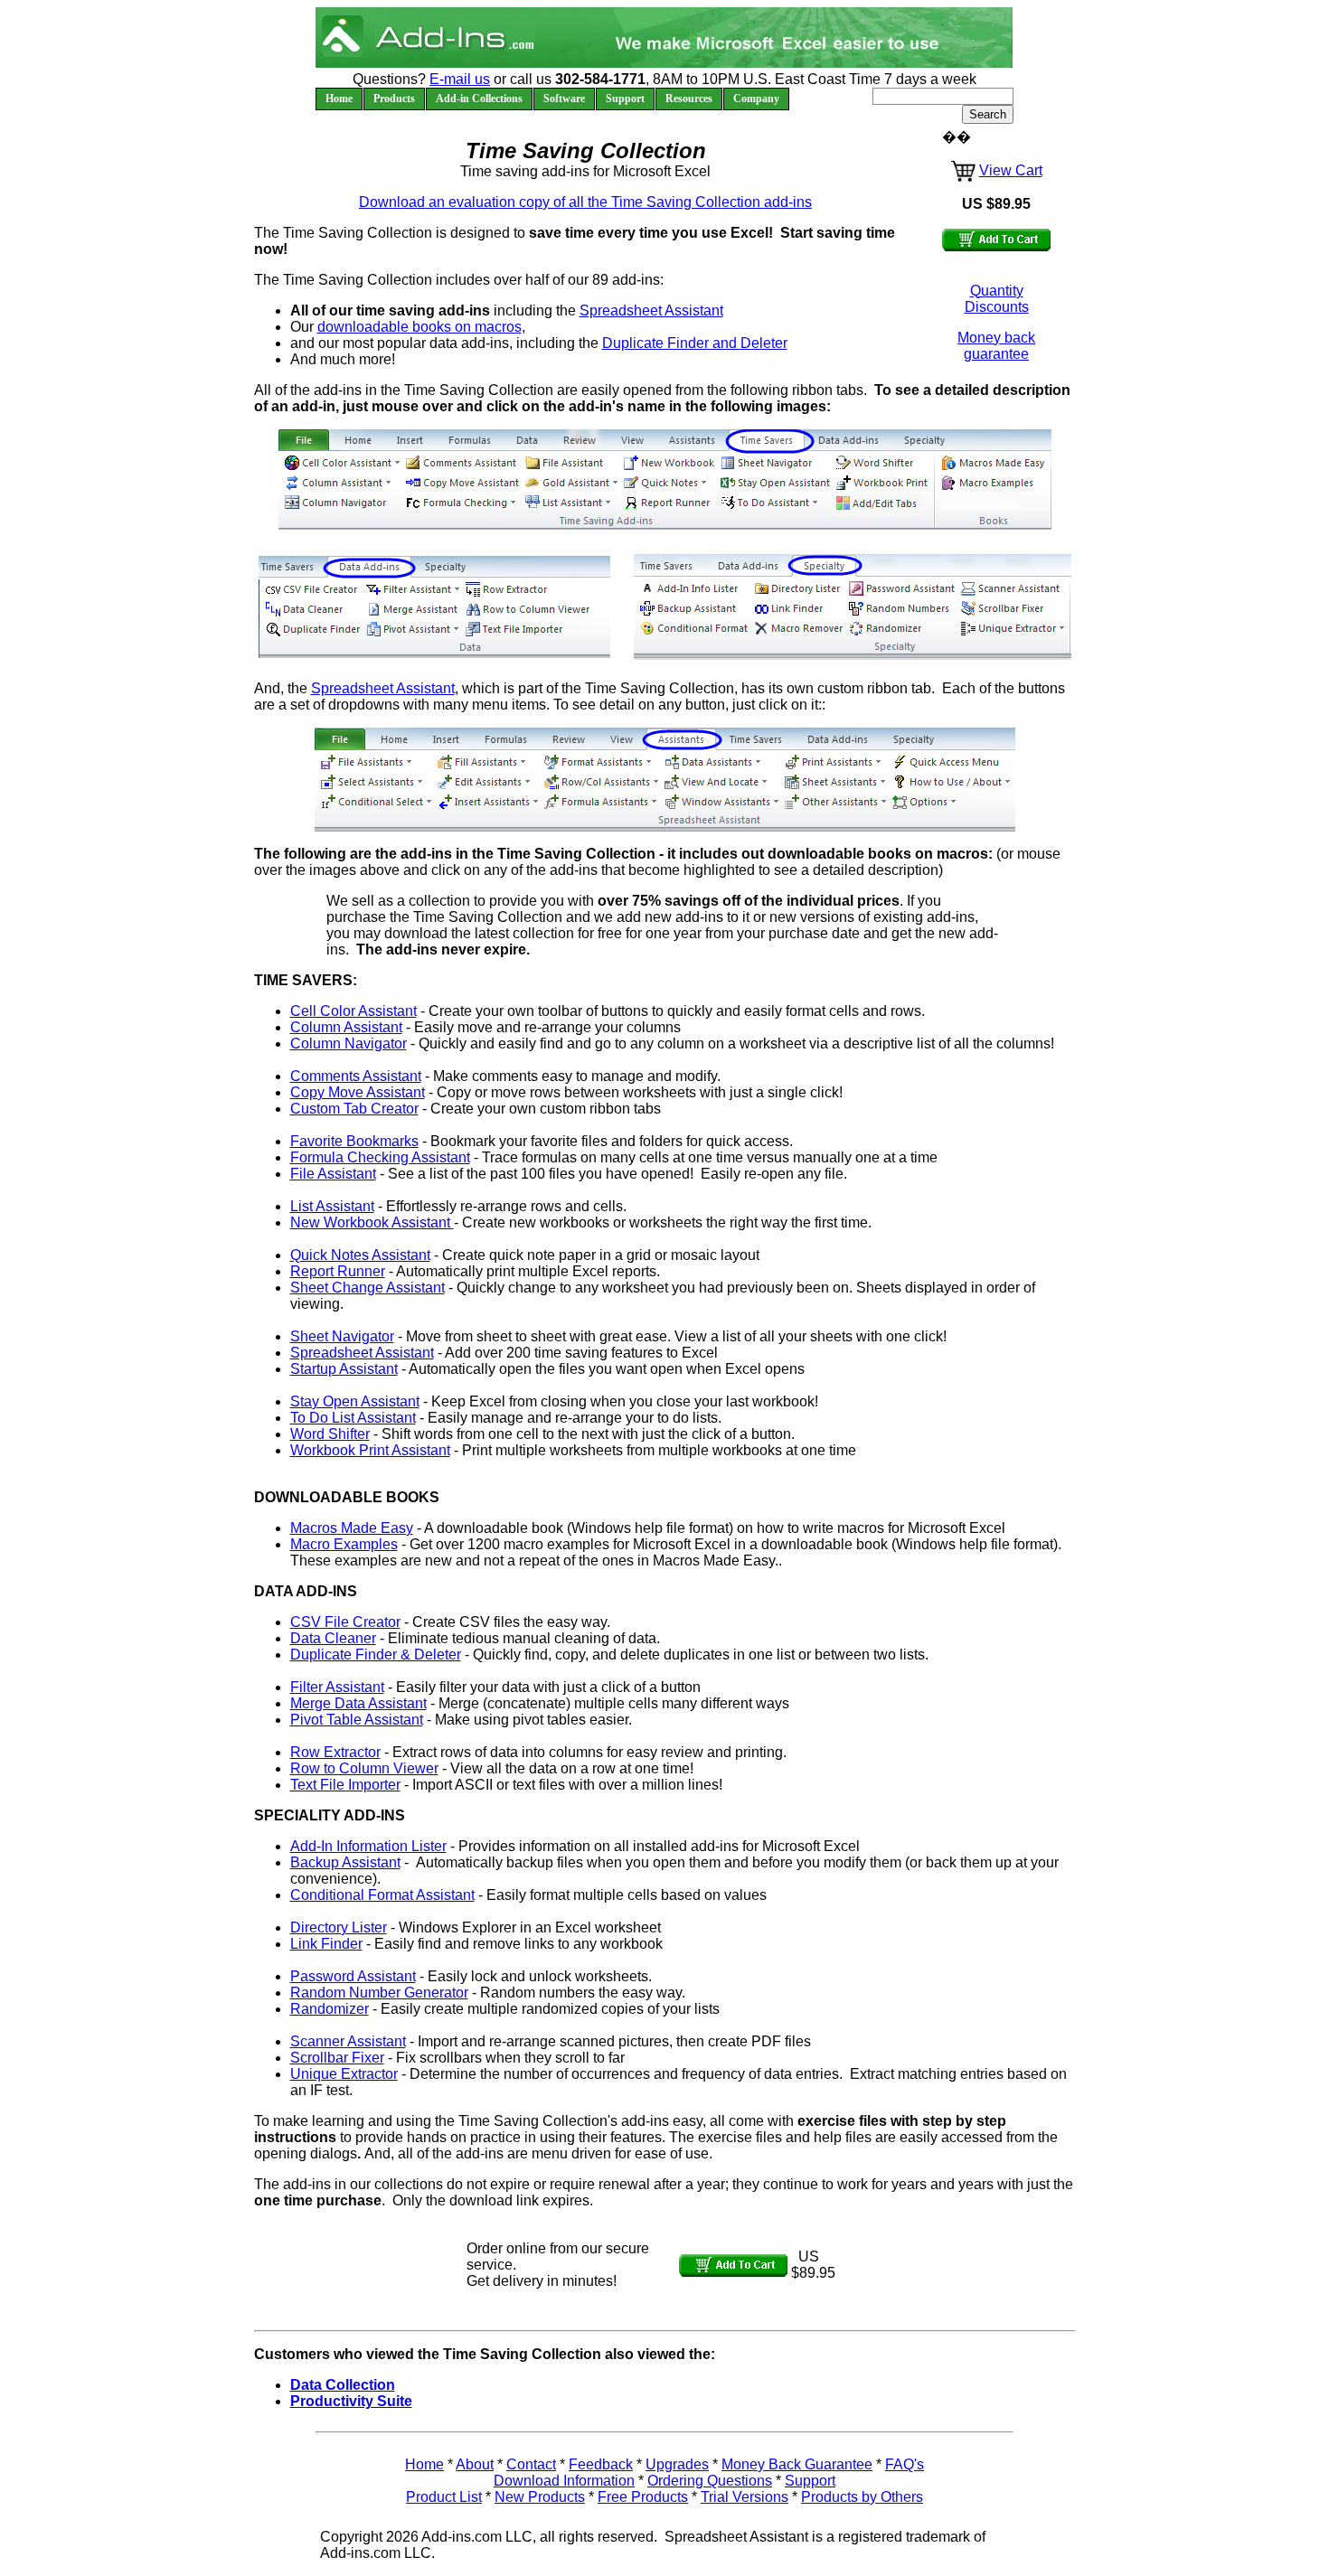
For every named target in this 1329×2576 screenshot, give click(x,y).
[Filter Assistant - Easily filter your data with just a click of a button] (410, 590)
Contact (531, 2464)
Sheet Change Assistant (368, 1288)
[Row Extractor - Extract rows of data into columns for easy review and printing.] (528, 590)
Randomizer (330, 2009)
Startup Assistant (344, 1369)
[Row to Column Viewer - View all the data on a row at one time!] (528, 611)
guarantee (996, 354)
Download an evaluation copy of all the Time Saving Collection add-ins (585, 202)
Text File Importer (345, 1785)
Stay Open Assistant (355, 1401)
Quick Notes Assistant (360, 1255)
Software (564, 99)
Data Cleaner (333, 1638)
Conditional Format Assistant (382, 1895)
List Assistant (332, 1206)
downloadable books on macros (419, 327)
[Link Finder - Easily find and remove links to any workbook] (797, 609)
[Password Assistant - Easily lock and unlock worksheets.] (901, 588)
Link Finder (326, 1944)
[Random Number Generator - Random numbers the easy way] (901, 609)
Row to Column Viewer (364, 1768)
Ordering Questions (710, 2481)
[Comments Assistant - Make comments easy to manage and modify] (460, 464)
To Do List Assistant (353, 1418)
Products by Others (862, 2497)
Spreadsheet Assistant (651, 310)
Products (394, 99)
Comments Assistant (356, 1076)
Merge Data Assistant (358, 1703)
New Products (540, 2497)
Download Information (564, 2481)
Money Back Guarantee (797, 2464)
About (475, 2464)
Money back (996, 338)
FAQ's (905, 2464)
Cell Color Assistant (353, 1011)
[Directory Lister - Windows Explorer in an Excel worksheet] (797, 588)
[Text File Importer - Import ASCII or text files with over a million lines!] (528, 631)
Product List (444, 2497)
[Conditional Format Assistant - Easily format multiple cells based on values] (693, 630)
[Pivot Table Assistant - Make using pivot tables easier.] (410, 631)
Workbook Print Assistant (370, 1450)
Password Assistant (353, 1976)
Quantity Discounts (997, 299)
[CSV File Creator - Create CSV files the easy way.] (311, 590)
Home (339, 99)
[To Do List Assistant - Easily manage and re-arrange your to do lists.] (774, 505)
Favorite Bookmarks (354, 1141)
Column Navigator (349, 1044)
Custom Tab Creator (354, 1109)
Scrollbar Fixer (337, 2058)
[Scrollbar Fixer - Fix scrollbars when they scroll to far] (1012, 609)
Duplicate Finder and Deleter (695, 343)
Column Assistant (346, 1027)
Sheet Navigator (342, 1336)
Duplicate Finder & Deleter (376, 1655)
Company (756, 99)
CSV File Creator (345, 1622)
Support (625, 99)
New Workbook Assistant (372, 1222)
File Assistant (333, 1174)
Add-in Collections (479, 99)
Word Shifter (330, 1434)
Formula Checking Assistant (380, 1157)
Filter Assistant (337, 1687)
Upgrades (677, 2464)
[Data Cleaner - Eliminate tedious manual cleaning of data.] (311, 611)
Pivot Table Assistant (357, 1720)
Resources (689, 99)
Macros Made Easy (352, 1528)
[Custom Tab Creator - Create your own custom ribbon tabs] (881, 505)
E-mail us (460, 79)
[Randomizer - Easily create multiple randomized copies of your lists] (901, 630)
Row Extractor (335, 1752)
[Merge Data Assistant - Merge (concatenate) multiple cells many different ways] (410, 611)
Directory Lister (339, 1927)
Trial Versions (745, 2497)
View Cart (1011, 170)
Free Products (643, 2497)
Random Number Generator (379, 1993)
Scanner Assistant (348, 2041)
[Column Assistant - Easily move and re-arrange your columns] (341, 484)
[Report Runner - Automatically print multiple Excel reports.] (667, 505)
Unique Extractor (344, 2074)
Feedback (601, 2464)
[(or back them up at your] (693, 609)
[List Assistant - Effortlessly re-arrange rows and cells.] (569, 505)
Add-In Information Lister (368, 1846)
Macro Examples (344, 1544)
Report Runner (338, 1271)
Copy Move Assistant (358, 1092)
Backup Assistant (345, 1862)
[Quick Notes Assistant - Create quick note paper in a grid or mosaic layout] (667, 484)
